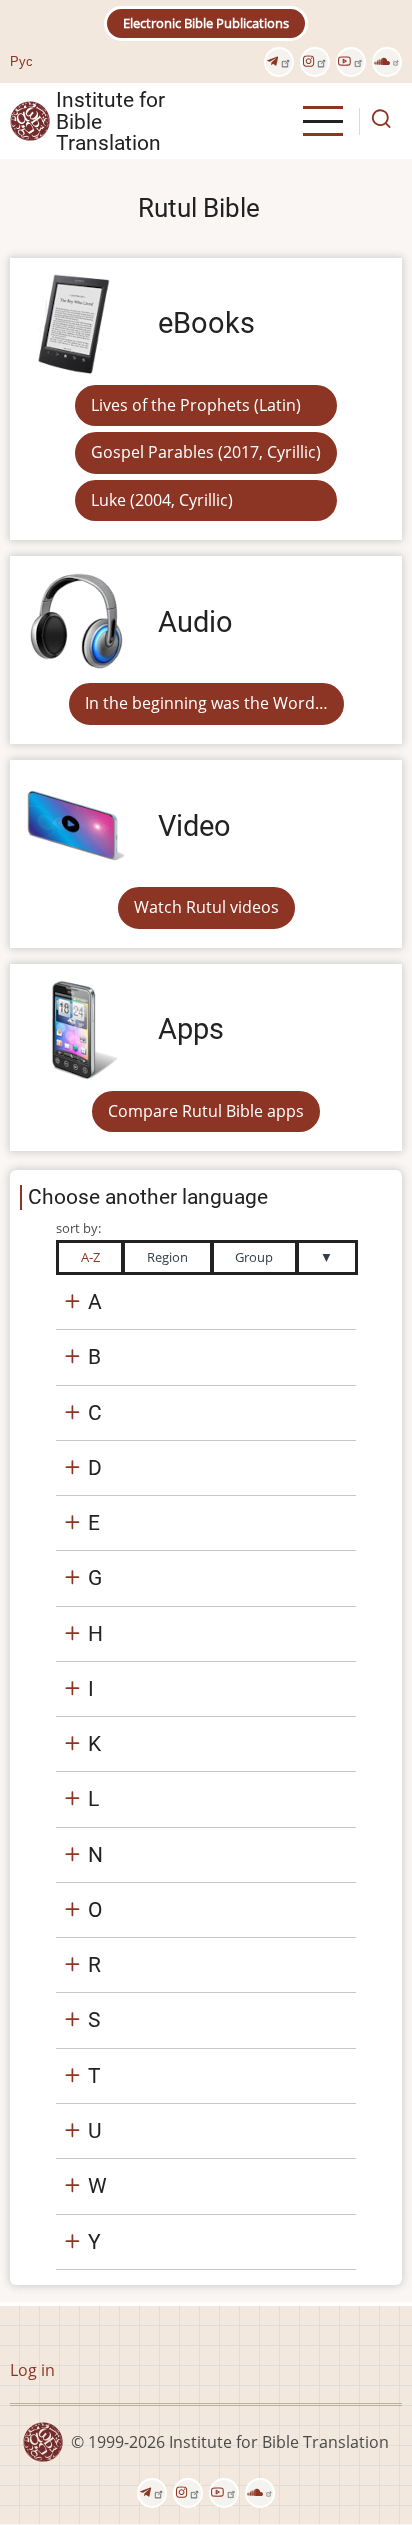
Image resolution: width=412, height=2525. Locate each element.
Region (167, 1257)
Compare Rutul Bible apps (206, 1111)
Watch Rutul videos (206, 907)
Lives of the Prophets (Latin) (196, 405)
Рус (21, 61)
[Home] (30, 120)
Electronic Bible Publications (206, 23)
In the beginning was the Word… (206, 703)
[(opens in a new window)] (279, 62)
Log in (32, 2370)
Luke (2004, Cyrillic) (162, 500)
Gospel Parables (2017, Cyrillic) (206, 452)
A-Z (90, 1257)
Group (254, 1257)
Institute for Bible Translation (110, 121)
